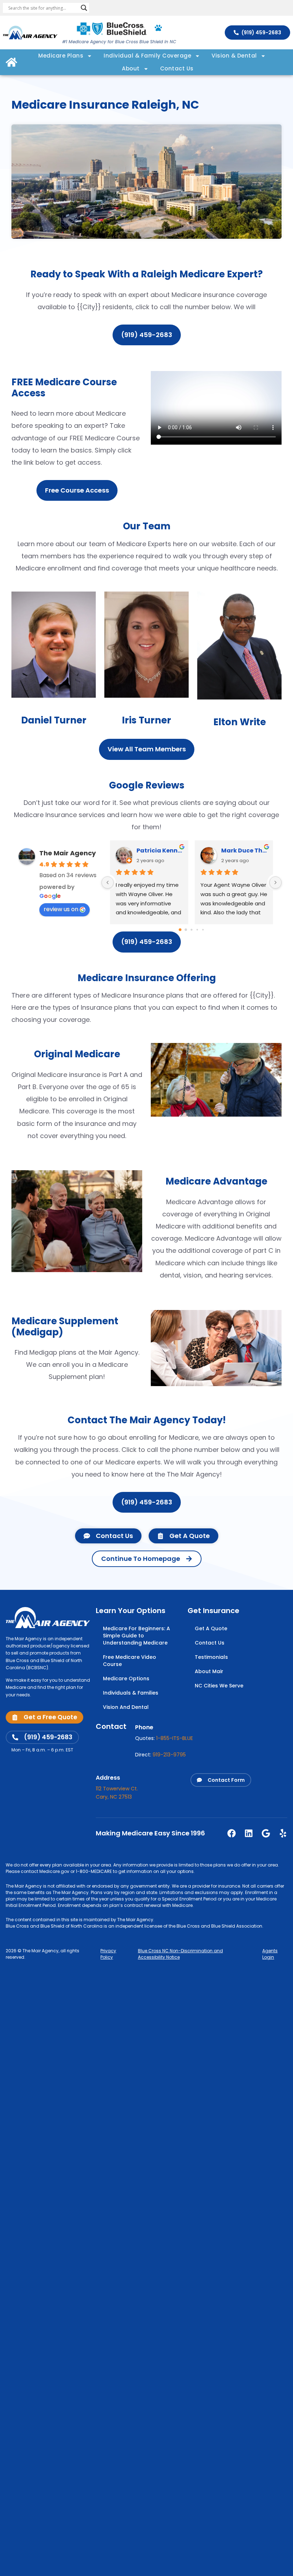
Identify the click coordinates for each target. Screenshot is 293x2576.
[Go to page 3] (197, 930)
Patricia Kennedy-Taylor (160, 851)
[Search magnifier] (84, 8)
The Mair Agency (68, 853)
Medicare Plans (61, 56)
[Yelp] (283, 1833)
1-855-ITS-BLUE (175, 1738)
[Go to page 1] (186, 930)
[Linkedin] (249, 1833)
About (131, 68)
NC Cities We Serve (219, 1686)
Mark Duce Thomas (244, 851)
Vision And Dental (126, 1707)
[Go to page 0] (180, 930)
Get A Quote (211, 1628)
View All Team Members (147, 749)
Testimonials (211, 1657)
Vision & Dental (234, 56)
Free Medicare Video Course (130, 1661)
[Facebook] (232, 1833)
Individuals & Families (131, 1693)
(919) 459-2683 (147, 335)
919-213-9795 (169, 1755)
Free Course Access (77, 490)
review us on (61, 909)
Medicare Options (126, 1678)
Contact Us (177, 68)
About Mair (209, 1671)
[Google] (266, 1833)
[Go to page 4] (203, 930)
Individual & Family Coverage (147, 56)
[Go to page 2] (191, 930)
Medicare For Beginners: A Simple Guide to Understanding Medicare (136, 1636)
